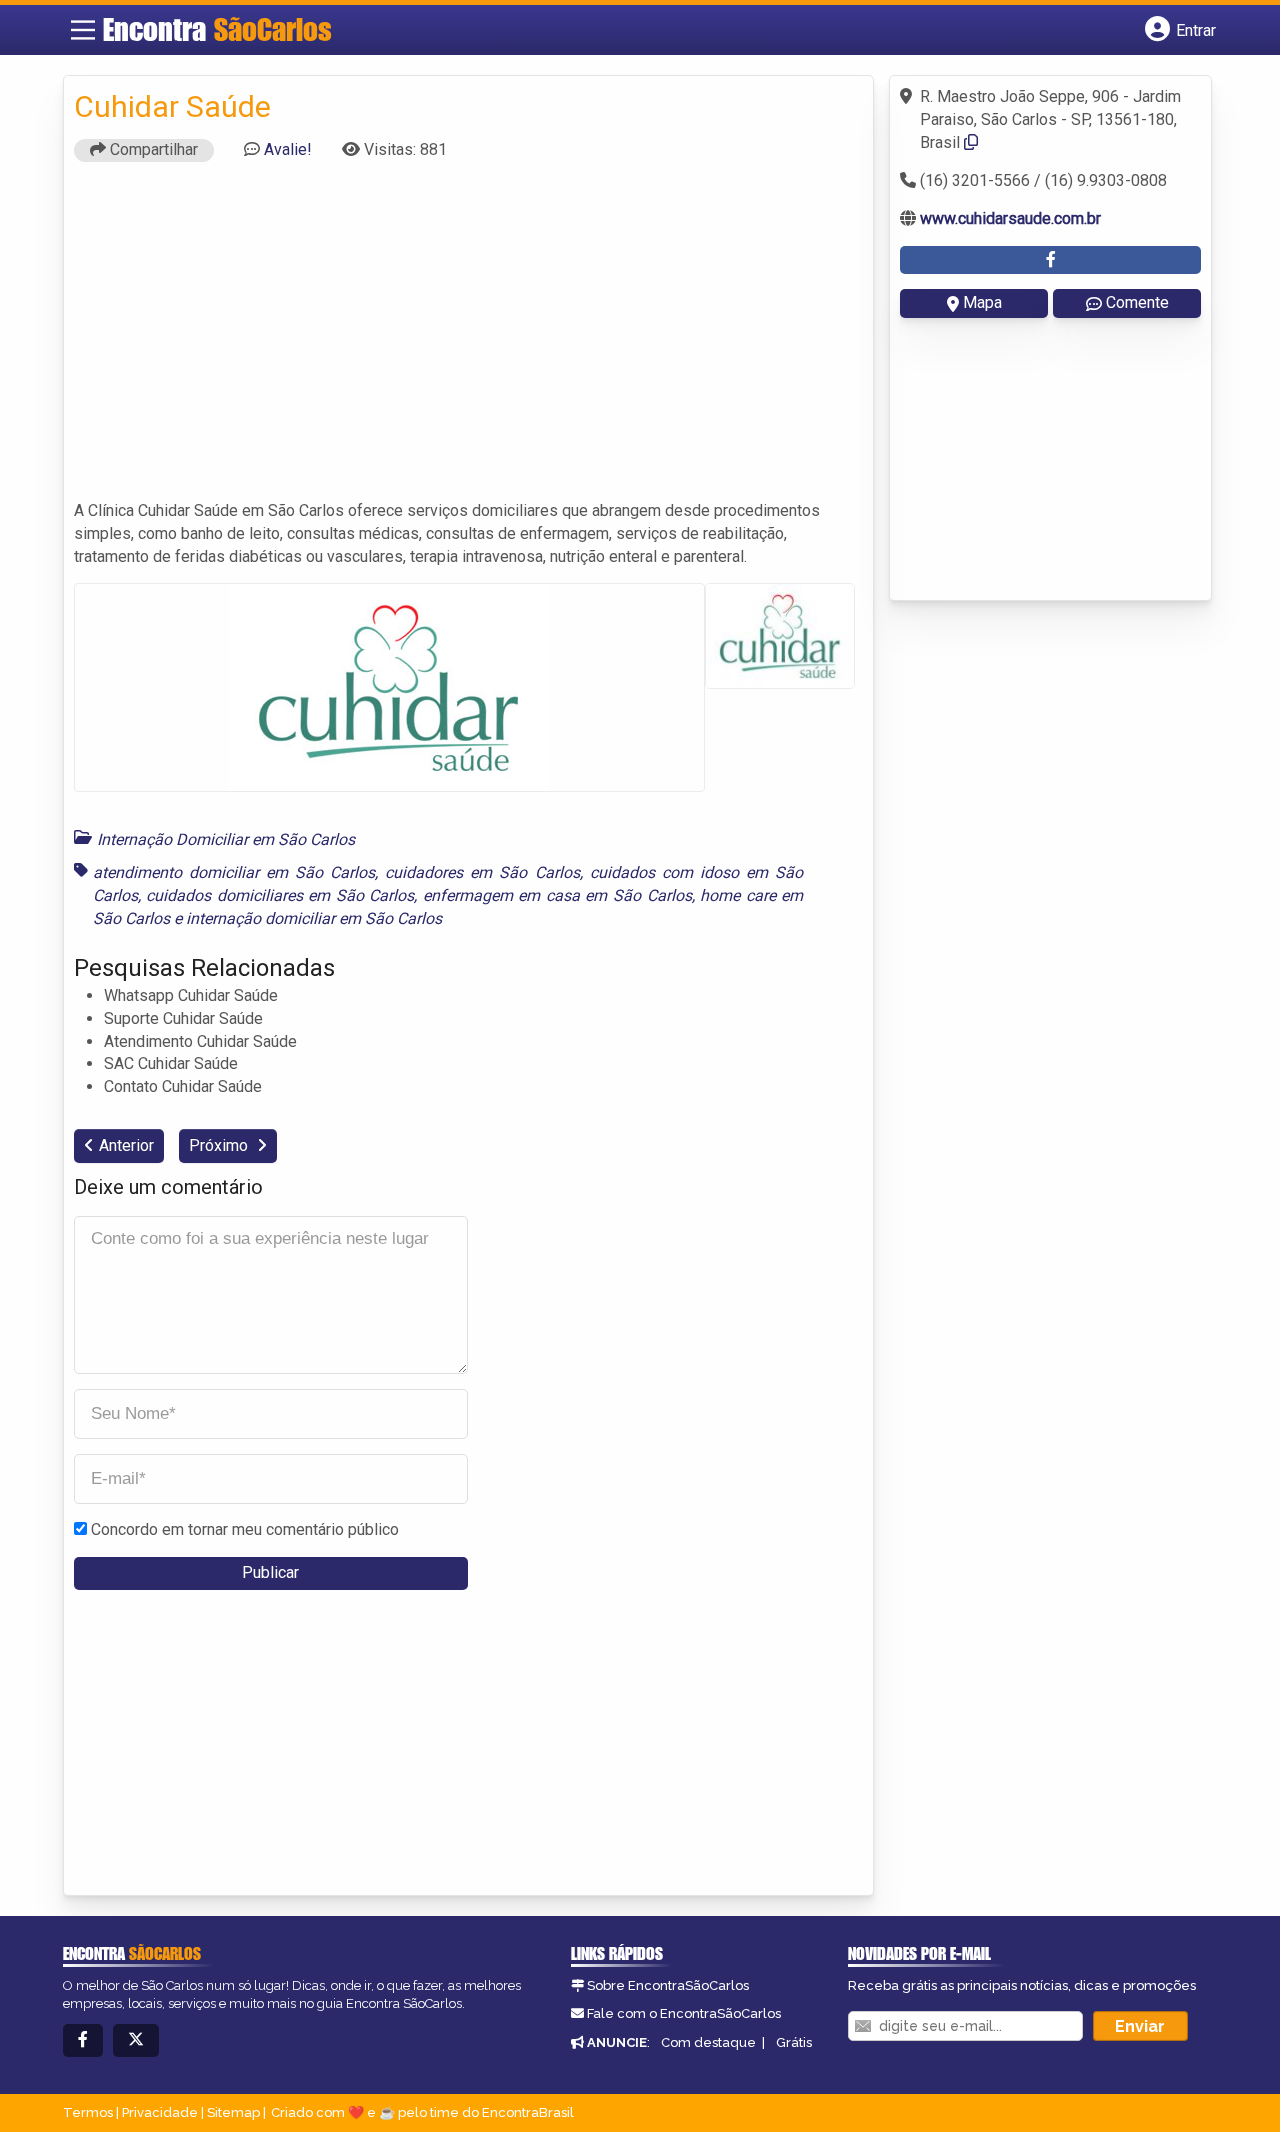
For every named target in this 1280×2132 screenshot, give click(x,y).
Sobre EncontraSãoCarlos (668, 1985)
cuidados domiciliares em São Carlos (280, 895)
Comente (1137, 302)
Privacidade (160, 2112)
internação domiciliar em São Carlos (314, 918)
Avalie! (288, 149)
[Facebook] (83, 2040)
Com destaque (708, 2042)
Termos (88, 2112)
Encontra (217, 29)
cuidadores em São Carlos (482, 872)
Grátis (794, 2042)
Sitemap (233, 2112)
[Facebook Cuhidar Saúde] (1050, 260)
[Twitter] (136, 2040)
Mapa (982, 302)
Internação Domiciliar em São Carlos (226, 839)
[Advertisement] (469, 340)
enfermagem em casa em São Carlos (557, 895)
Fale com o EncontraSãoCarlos (684, 2013)
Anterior (126, 1145)
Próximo (220, 1145)
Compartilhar (152, 149)
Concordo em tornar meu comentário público (245, 1529)
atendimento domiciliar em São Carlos (234, 872)
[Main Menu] (83, 30)
